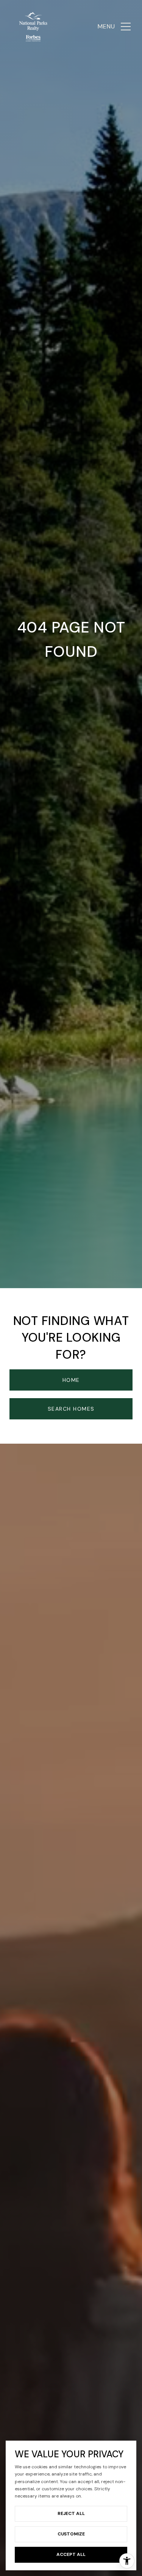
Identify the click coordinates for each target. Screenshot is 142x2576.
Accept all (71, 2554)
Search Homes (71, 1409)
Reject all (71, 2513)
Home (71, 1380)
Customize (71, 2534)
